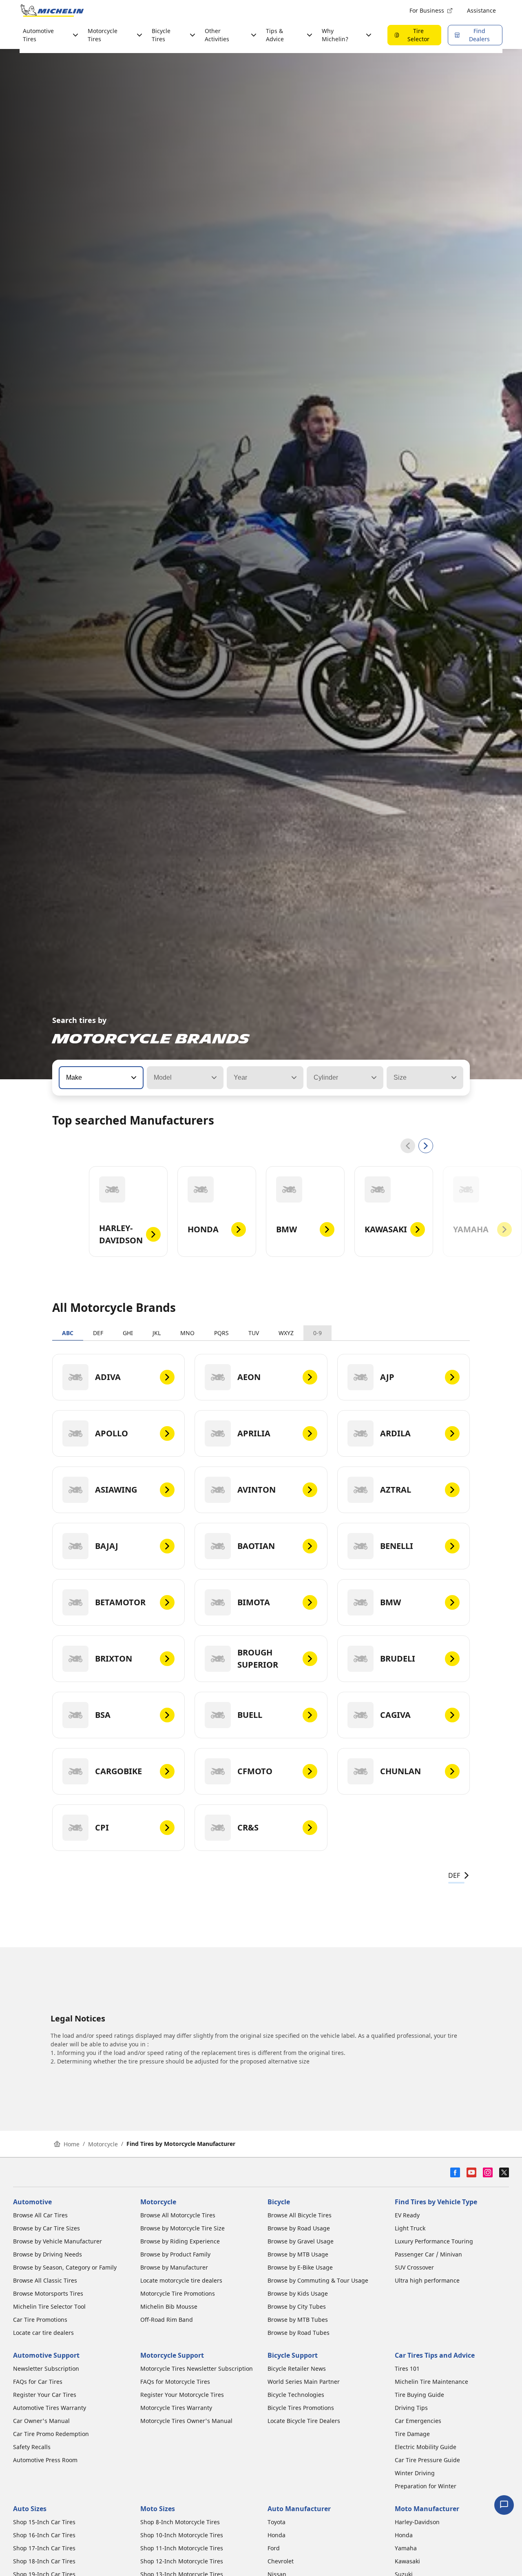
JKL (157, 1333)
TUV (254, 1333)
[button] (133, 1078)
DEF (98, 1333)
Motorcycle (103, 2144)
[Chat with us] (504, 2505)
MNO (187, 1333)
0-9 (317, 1333)
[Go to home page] (52, 11)
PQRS (221, 1333)
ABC (68, 1333)
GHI (128, 1333)
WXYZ (286, 1333)
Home (72, 2144)
